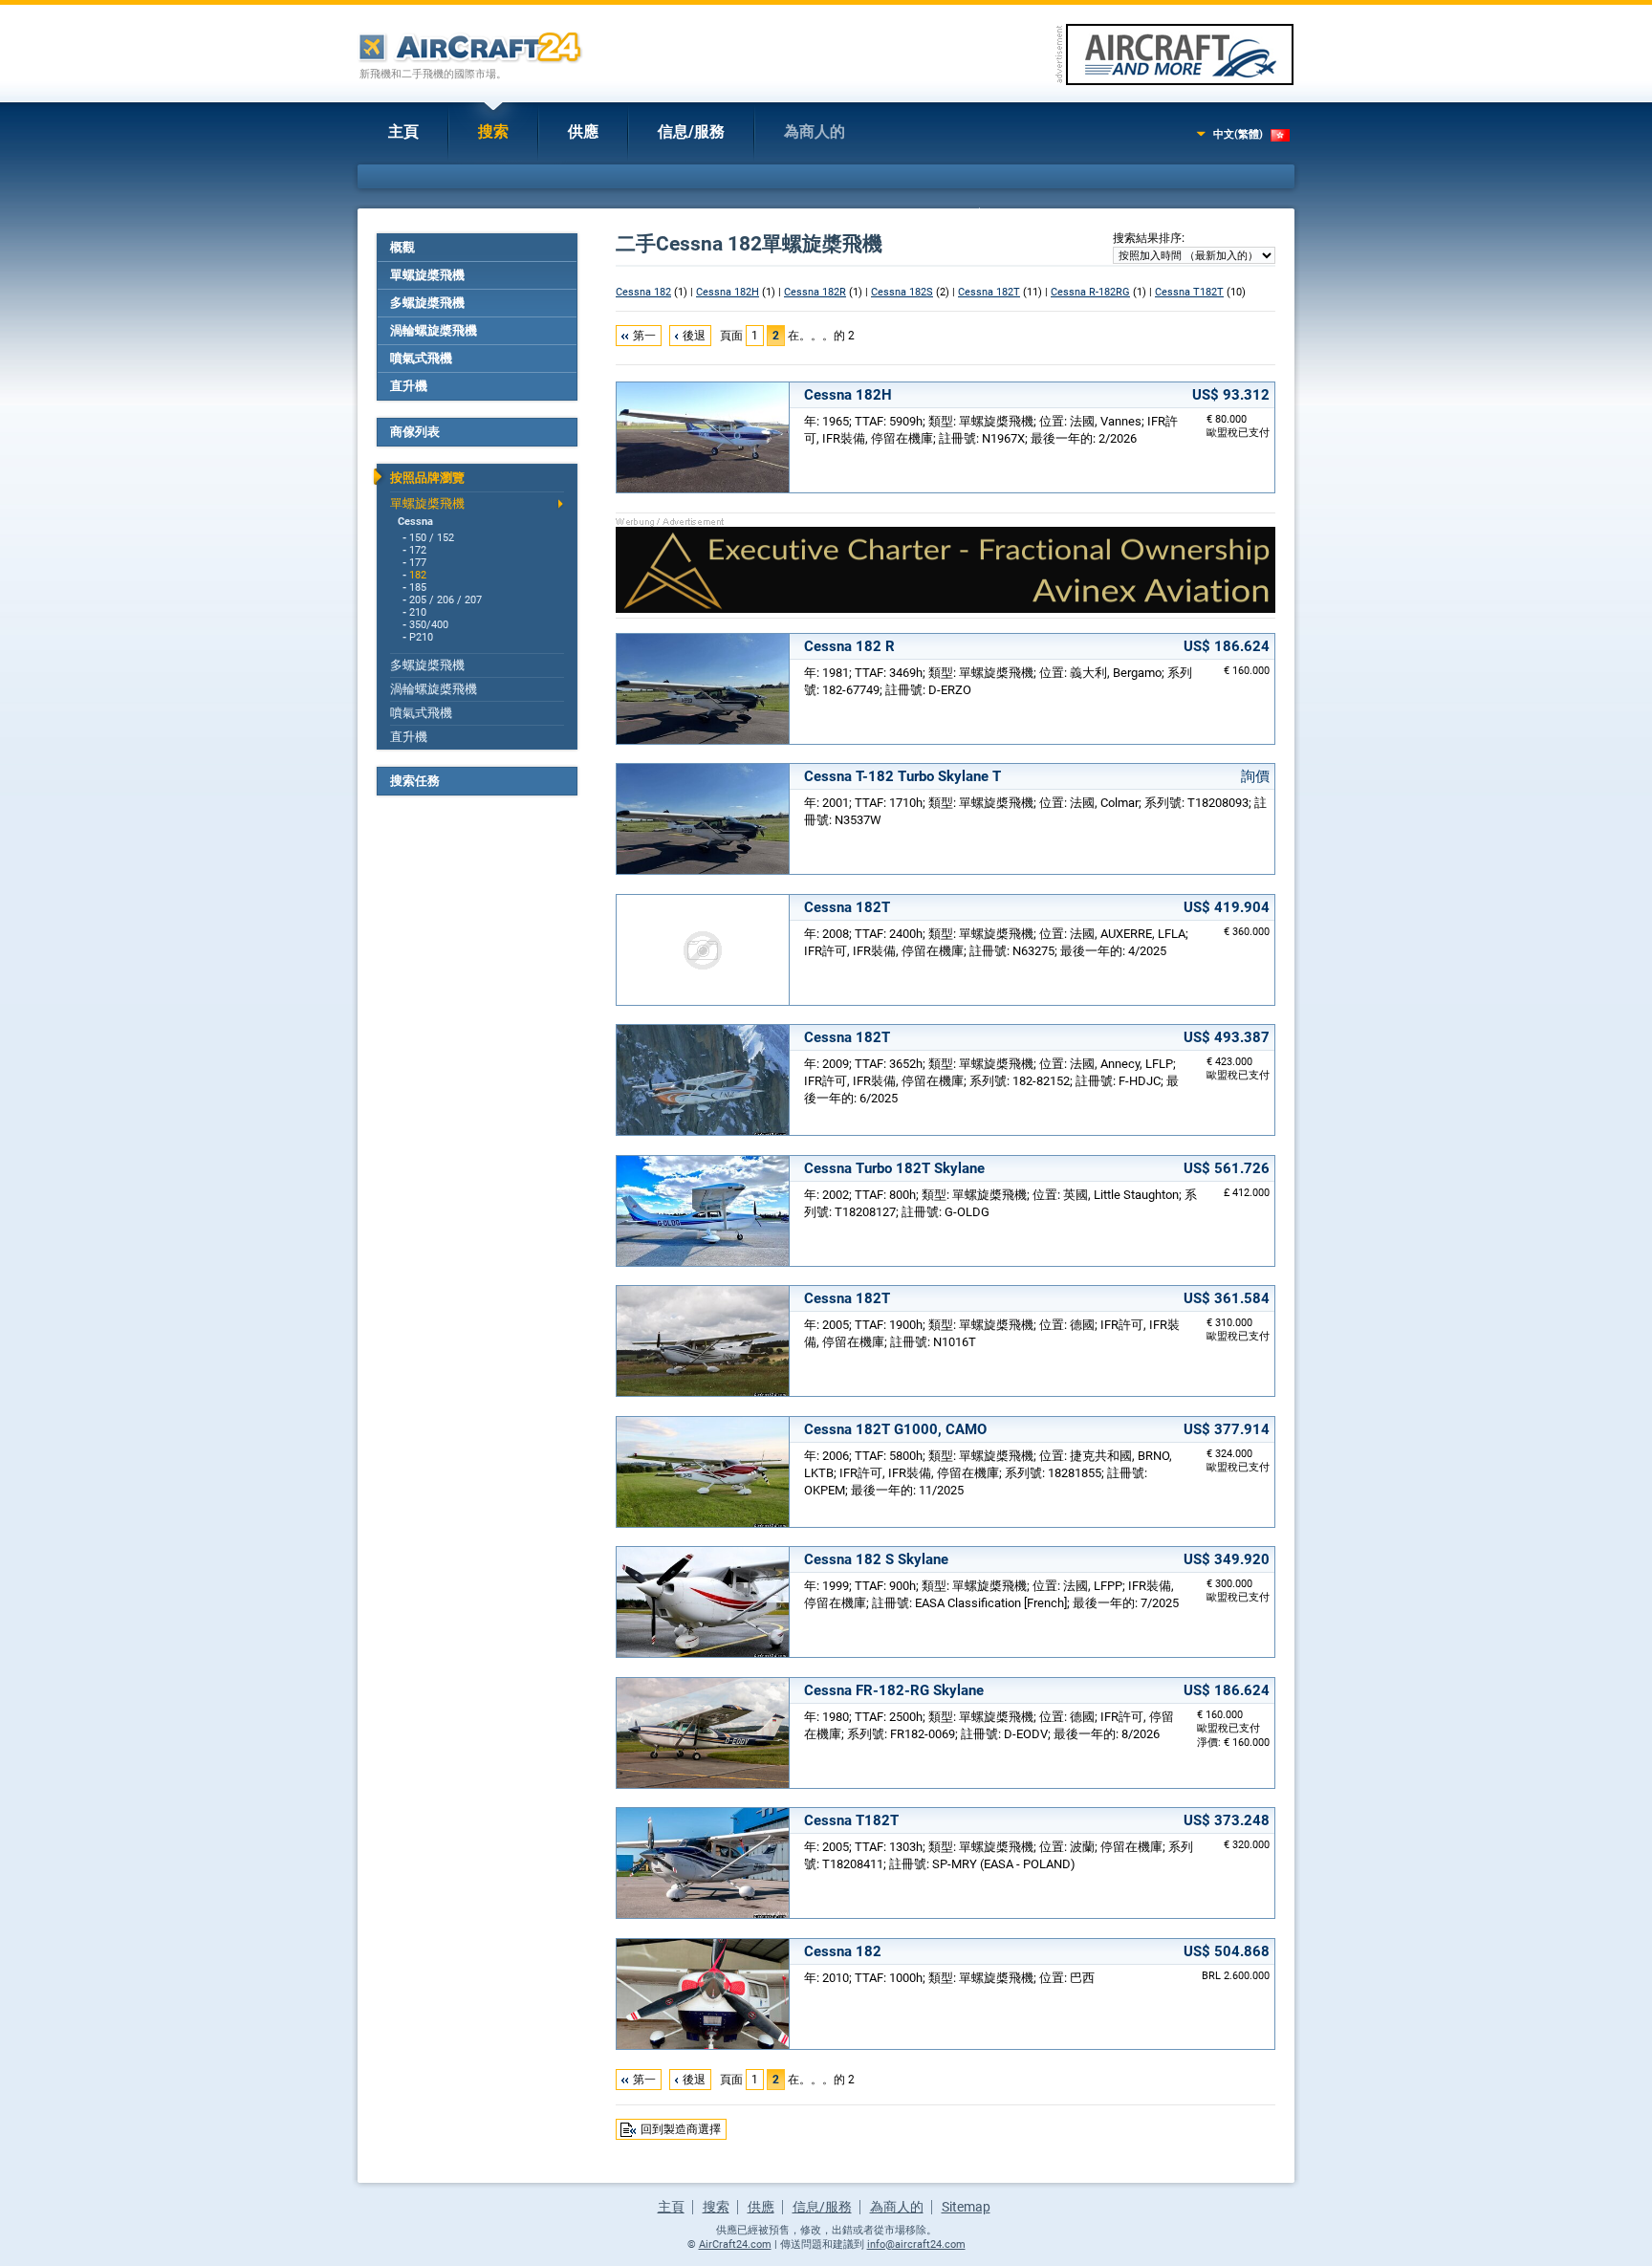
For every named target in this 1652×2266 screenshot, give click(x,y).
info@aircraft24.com (916, 2244)
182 (418, 575)
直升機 (409, 386)
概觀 (402, 247)
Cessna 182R (815, 292)
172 (418, 550)
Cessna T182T (1189, 292)
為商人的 (815, 131)
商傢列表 (415, 432)
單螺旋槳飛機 (427, 275)
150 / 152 (432, 538)
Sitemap (966, 2207)
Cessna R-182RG (1090, 292)
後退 (694, 336)
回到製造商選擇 (681, 2129)
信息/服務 (691, 131)
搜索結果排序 (1147, 238)
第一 (644, 336)
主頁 (403, 131)
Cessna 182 (643, 292)
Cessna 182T (989, 292)
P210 (421, 637)
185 (418, 588)
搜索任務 (415, 781)
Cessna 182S (902, 292)
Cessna (415, 522)
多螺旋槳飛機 (427, 303)
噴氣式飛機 (421, 358)
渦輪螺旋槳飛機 (434, 330)
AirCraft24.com (735, 2244)
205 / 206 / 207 (446, 600)
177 (418, 563)
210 (418, 612)
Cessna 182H (728, 292)
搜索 (493, 131)
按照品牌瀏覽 (427, 478)
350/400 (429, 625)
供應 (583, 131)
